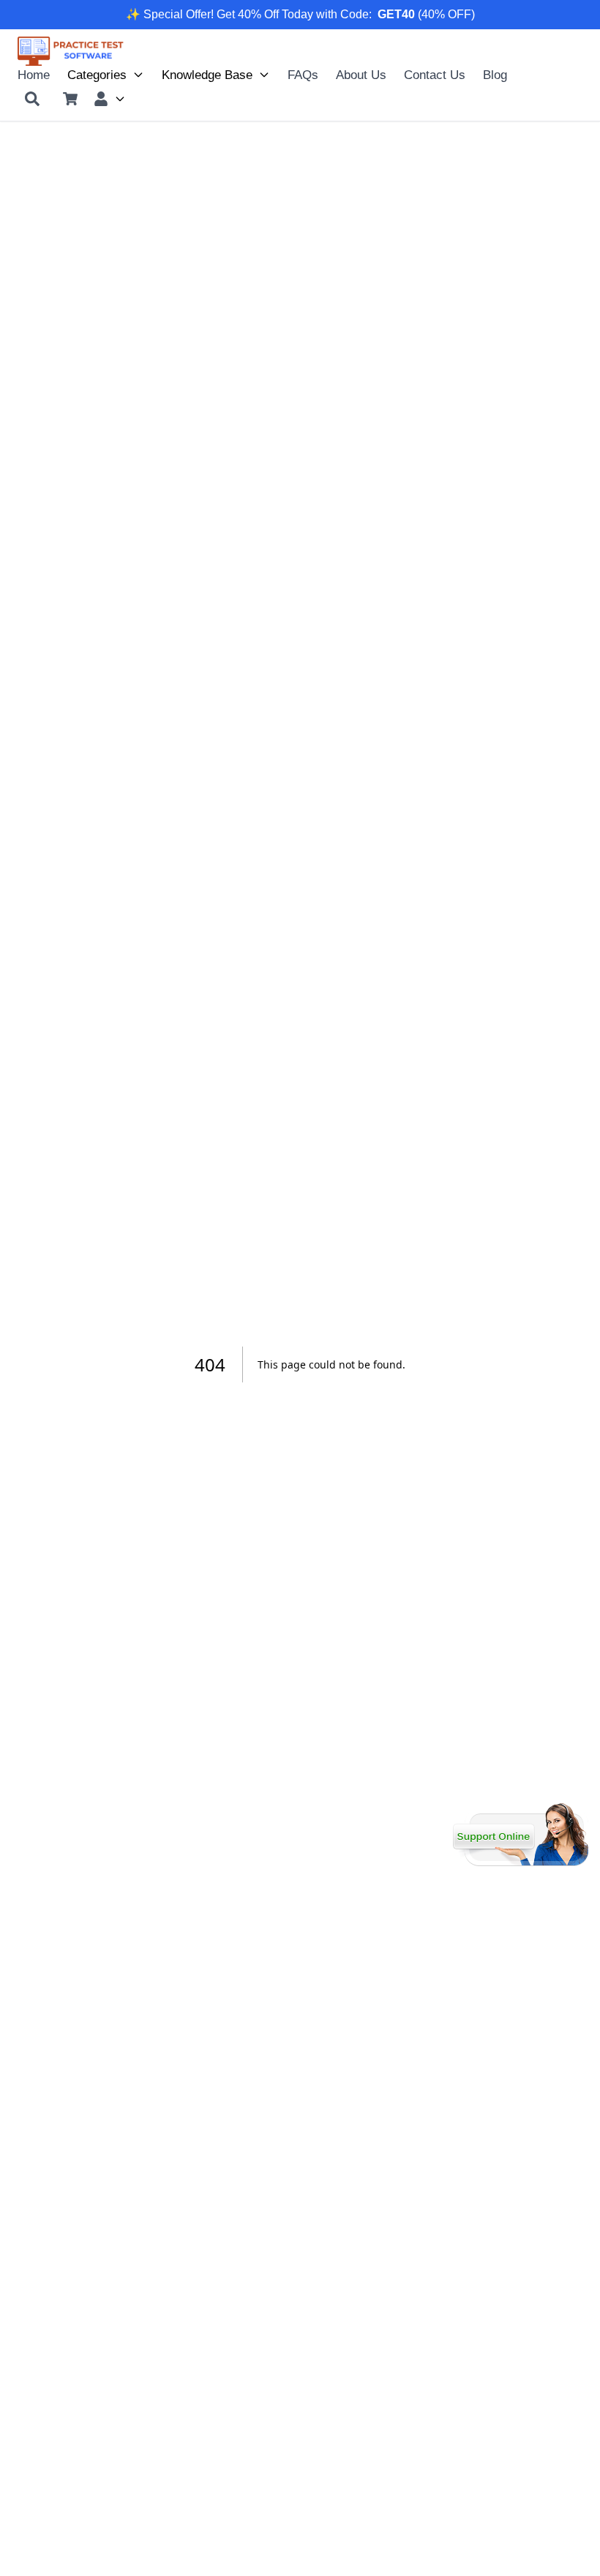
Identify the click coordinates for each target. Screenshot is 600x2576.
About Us (361, 75)
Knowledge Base (207, 75)
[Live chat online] (521, 1835)
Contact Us (435, 75)
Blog (495, 75)
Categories (97, 75)
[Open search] (32, 99)
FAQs (303, 75)
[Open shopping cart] (70, 99)
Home (34, 75)
